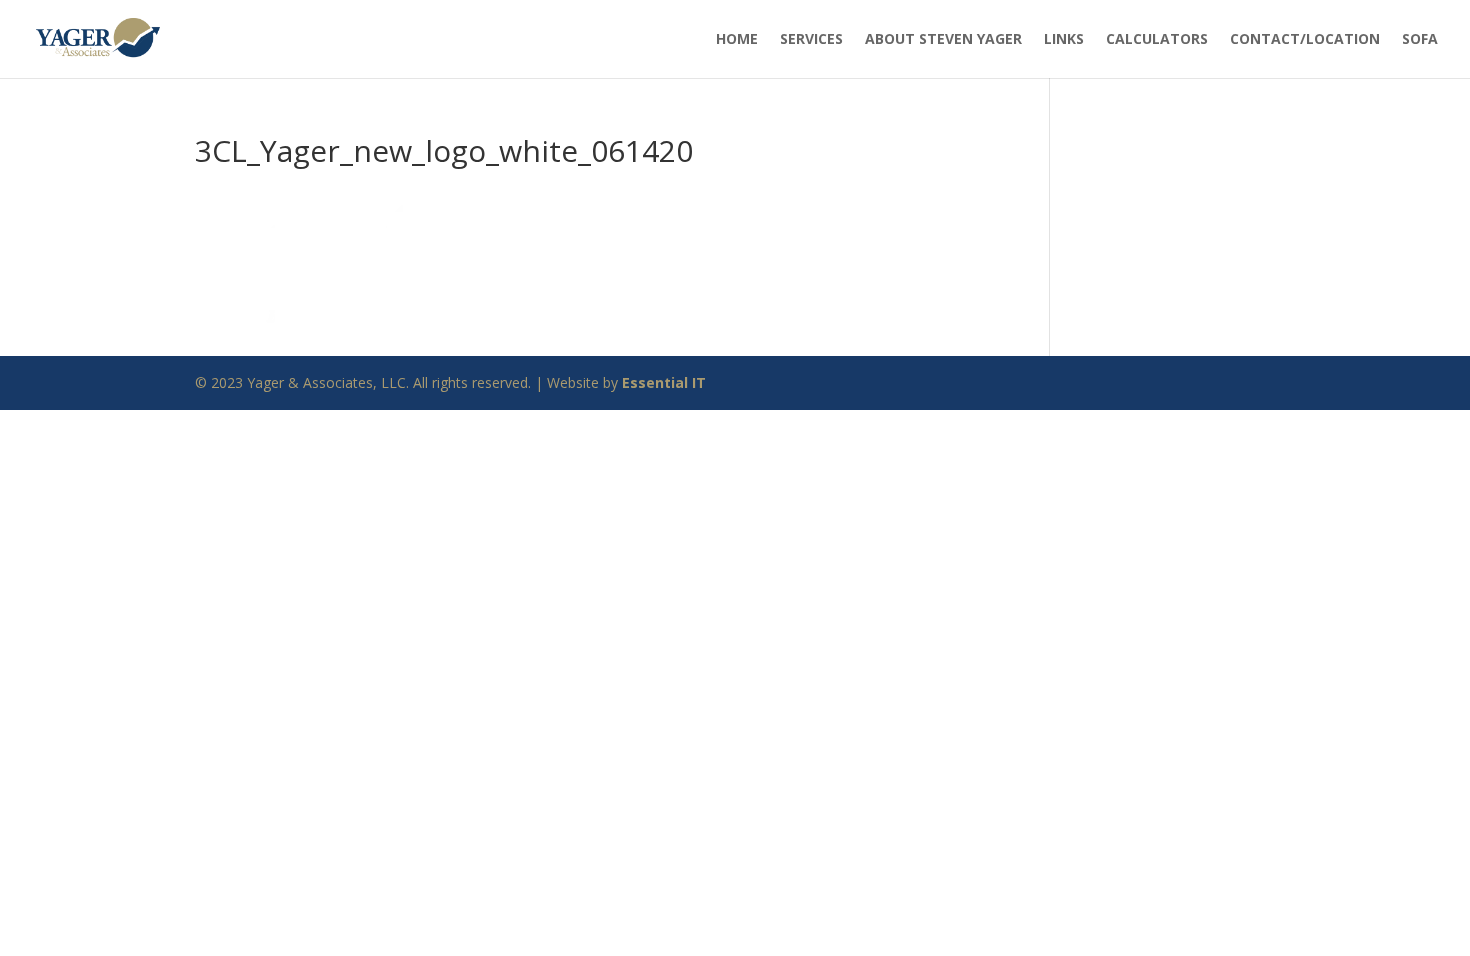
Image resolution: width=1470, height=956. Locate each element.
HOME (737, 38)
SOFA (1420, 38)
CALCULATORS (1157, 38)
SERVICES (811, 38)
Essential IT (664, 382)
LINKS (1064, 38)
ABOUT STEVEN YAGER (943, 38)
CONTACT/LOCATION (1305, 38)
